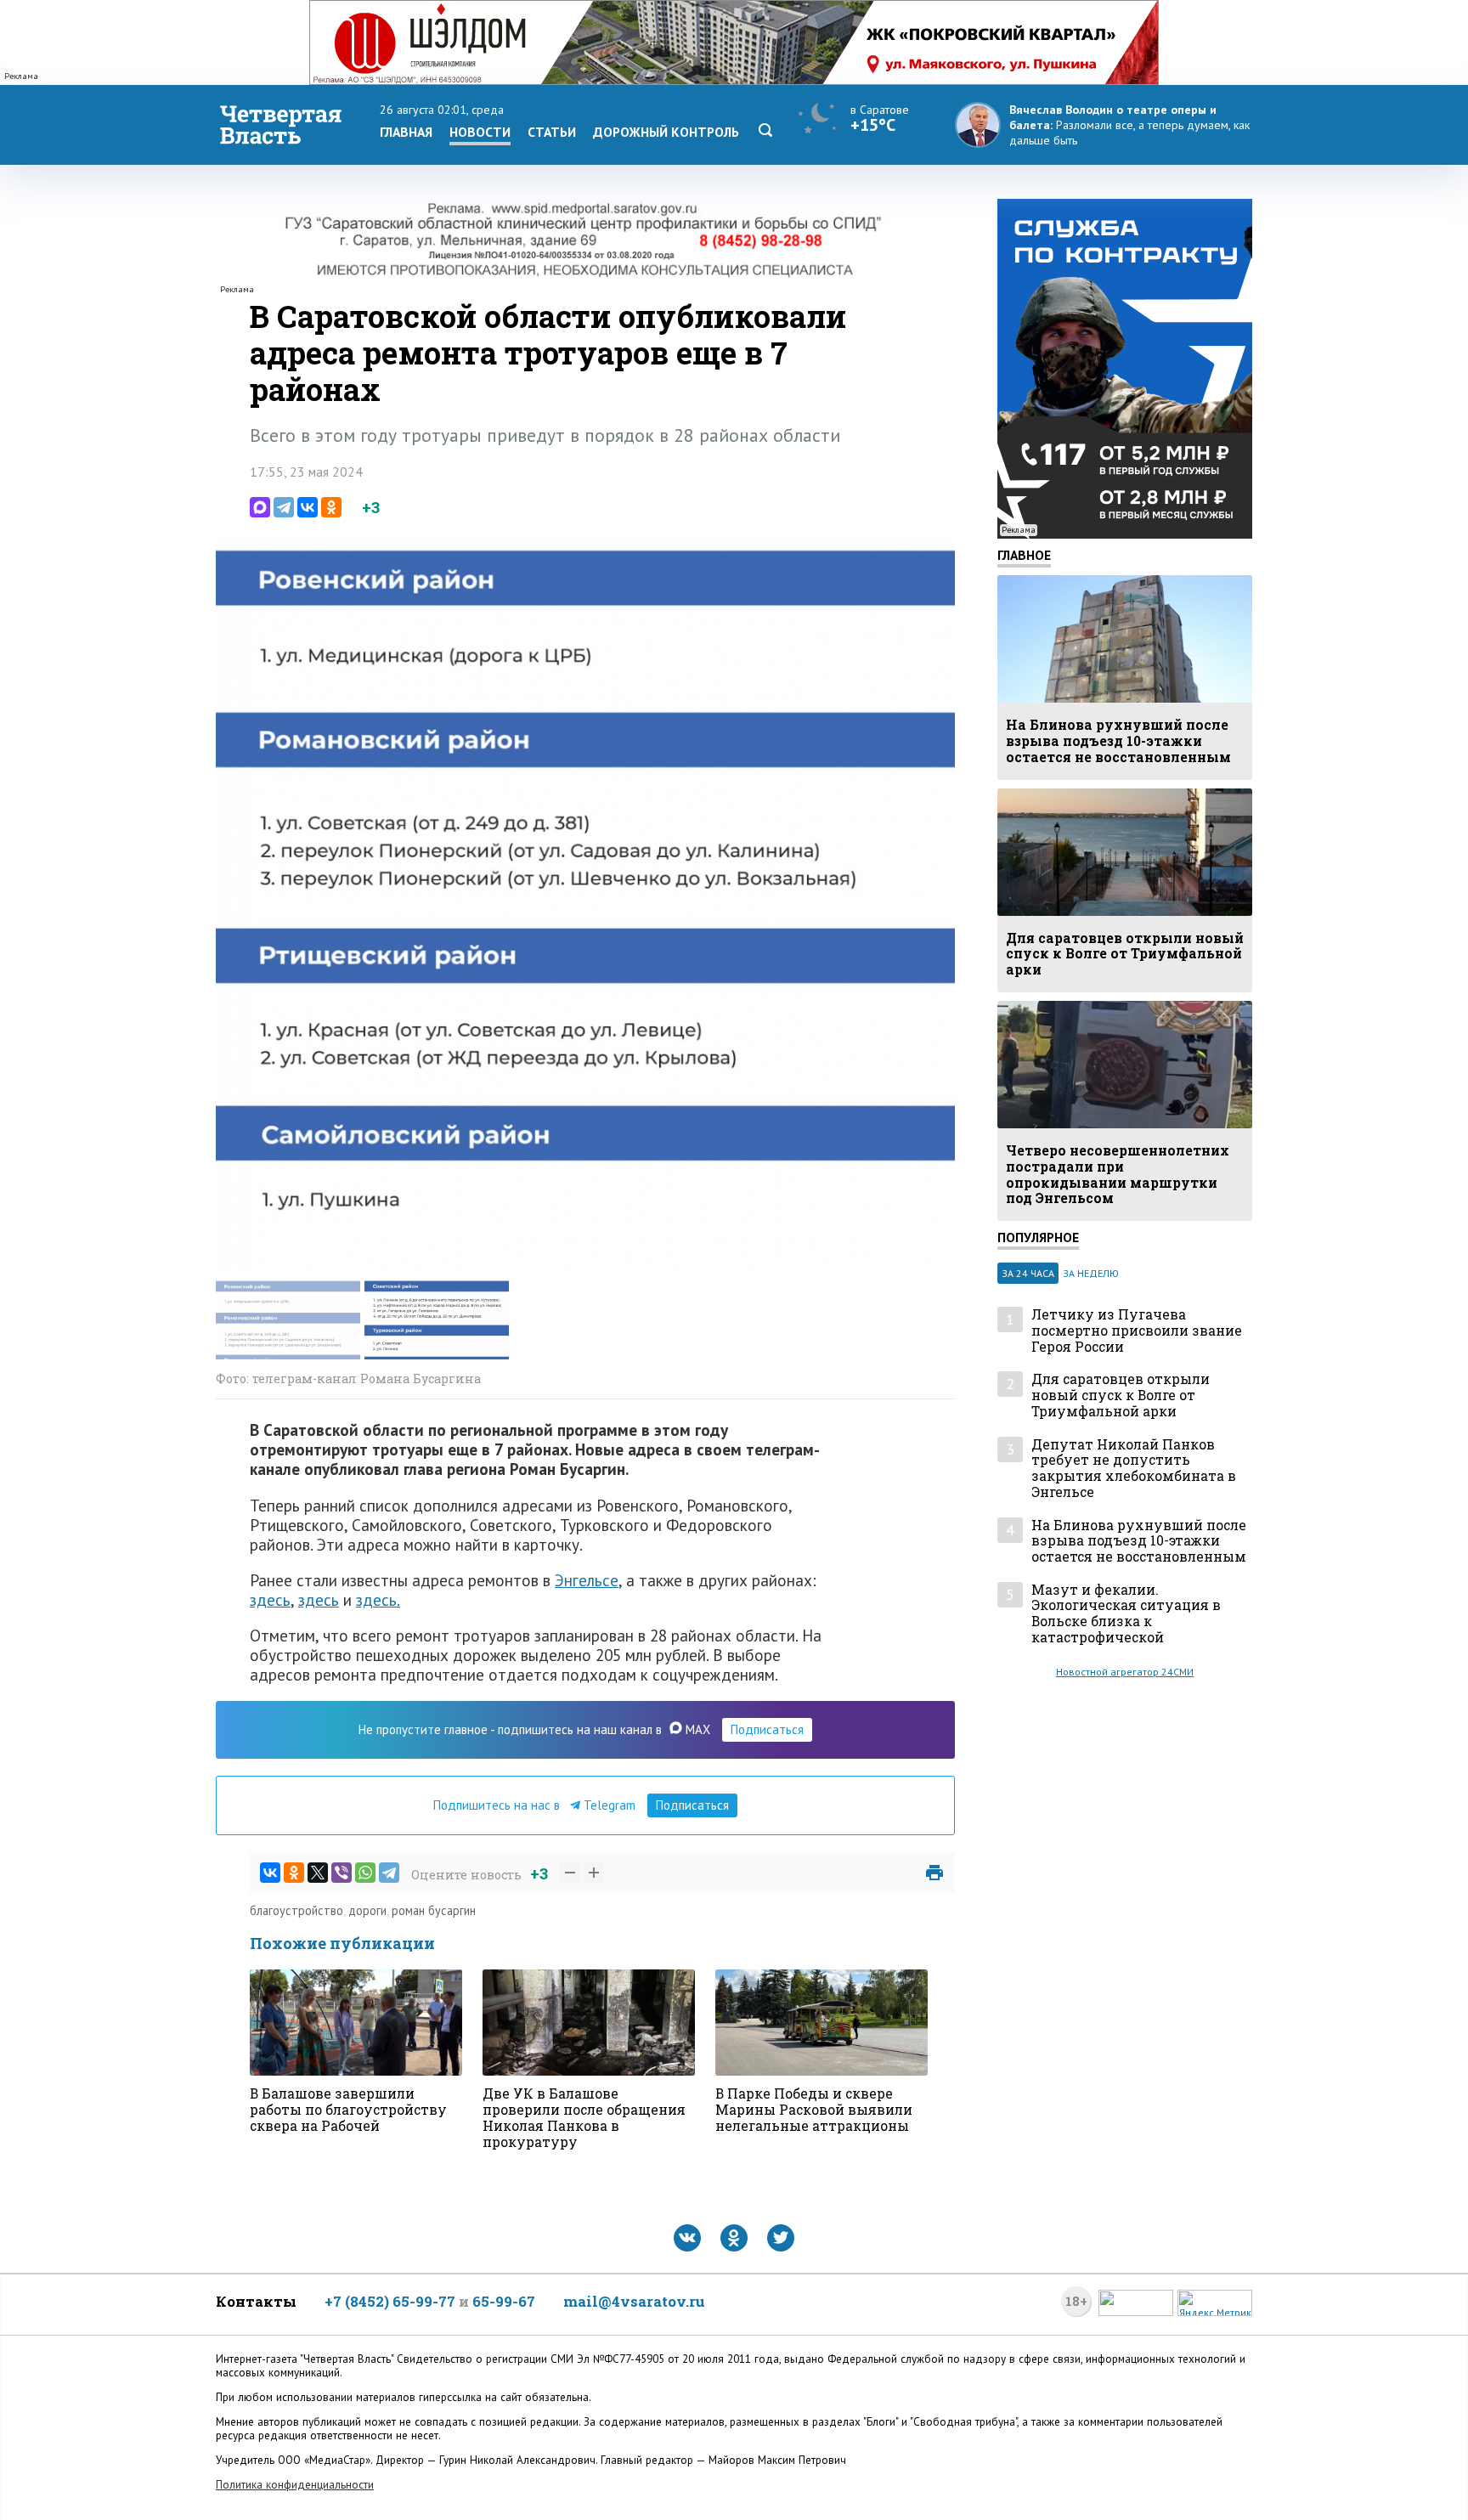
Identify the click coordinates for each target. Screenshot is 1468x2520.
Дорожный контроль (666, 132)
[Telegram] (284, 507)
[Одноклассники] (331, 507)
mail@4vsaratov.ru (634, 2301)
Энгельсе (587, 1580)
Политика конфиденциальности (295, 2485)
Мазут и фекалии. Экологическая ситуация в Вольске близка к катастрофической (1126, 1614)
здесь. (378, 1599)
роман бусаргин (434, 1910)
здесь (270, 1599)
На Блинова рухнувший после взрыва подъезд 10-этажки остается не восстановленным (1139, 1541)
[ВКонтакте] (308, 507)
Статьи (552, 132)
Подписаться (767, 1729)
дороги (367, 1910)
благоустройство (296, 1910)
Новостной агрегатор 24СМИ (1125, 1672)
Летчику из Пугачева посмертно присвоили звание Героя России (1137, 1331)
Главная (406, 132)
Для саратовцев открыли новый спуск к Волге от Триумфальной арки (1121, 1395)
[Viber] (342, 1873)
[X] (318, 1873)
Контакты (256, 2301)
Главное (1024, 555)
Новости (480, 132)
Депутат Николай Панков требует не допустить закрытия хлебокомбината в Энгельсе (1134, 1469)
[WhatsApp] (365, 1873)
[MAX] (260, 507)
